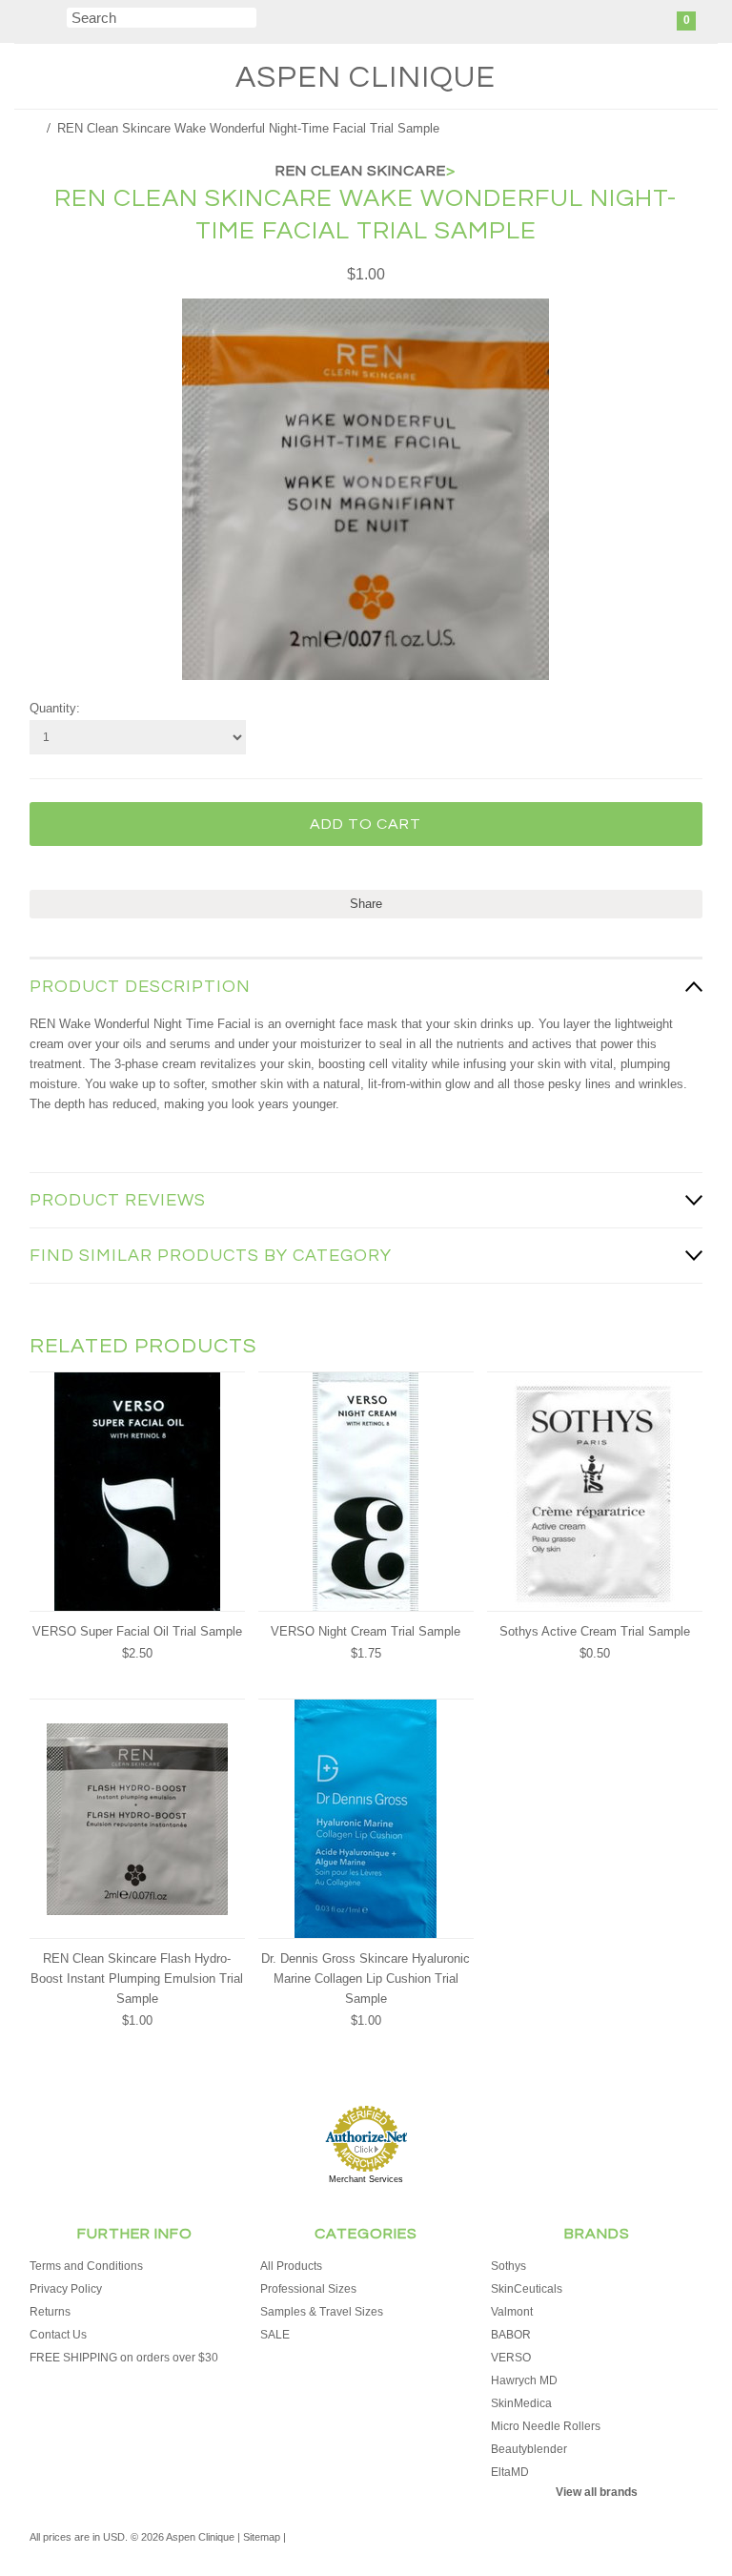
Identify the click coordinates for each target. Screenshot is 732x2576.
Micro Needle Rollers (546, 2426)
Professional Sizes (308, 2289)
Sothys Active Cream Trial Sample (595, 1631)
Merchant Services (366, 2179)
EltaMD (510, 2472)
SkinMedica (521, 2403)
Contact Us (58, 2335)
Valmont (512, 2312)
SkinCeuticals (527, 2289)
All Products (291, 2266)
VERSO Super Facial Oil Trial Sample (137, 1631)
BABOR (511, 2335)
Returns (50, 2312)
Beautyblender (529, 2449)
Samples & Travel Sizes (322, 2312)
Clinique (366, 78)
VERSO (511, 2358)
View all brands (597, 2492)
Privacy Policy (66, 2289)
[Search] (55, 21)
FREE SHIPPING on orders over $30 (124, 2358)
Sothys (508, 2266)
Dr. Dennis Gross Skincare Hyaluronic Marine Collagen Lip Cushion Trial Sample (366, 1978)
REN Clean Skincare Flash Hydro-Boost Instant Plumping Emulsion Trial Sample (137, 1978)
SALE (275, 2335)
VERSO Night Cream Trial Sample (366, 1631)
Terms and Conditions (86, 2266)
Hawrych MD (524, 2380)
